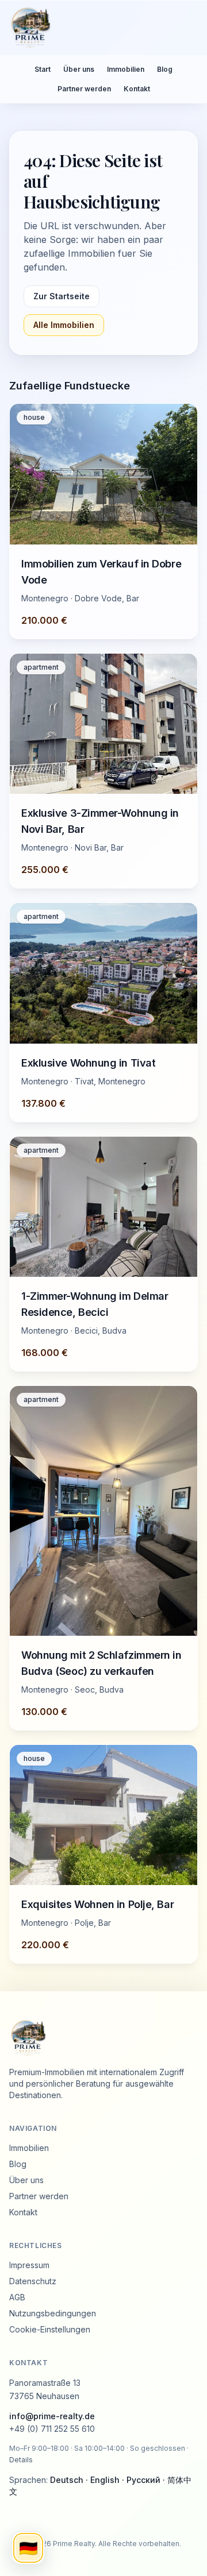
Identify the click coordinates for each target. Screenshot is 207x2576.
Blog (165, 69)
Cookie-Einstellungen (50, 2329)
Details (21, 2460)
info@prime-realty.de (52, 2416)
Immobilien (126, 69)
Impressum (29, 2265)
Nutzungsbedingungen (53, 2313)
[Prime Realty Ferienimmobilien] (99, 28)
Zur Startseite (62, 296)
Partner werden (84, 89)
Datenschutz (33, 2281)
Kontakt (137, 89)
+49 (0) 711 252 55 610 (52, 2429)
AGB (17, 2297)
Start (43, 69)
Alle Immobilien (64, 325)
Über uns (79, 69)
